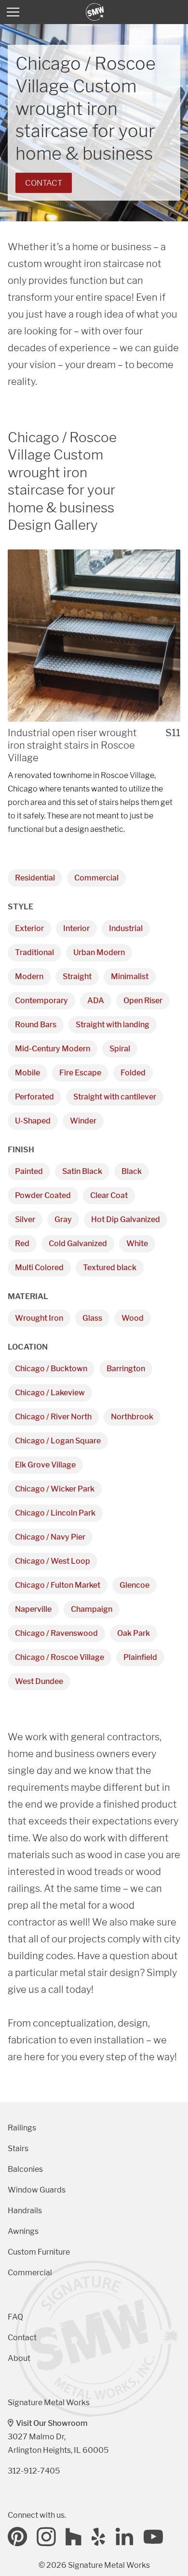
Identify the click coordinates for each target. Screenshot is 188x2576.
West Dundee (39, 1681)
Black (132, 1171)
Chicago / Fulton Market (58, 1585)
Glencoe (134, 1585)
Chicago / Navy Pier (50, 1537)
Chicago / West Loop (53, 1561)
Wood (133, 1318)
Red (22, 1243)
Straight (77, 976)
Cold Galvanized (78, 1243)
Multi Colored (39, 1268)
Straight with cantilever (115, 1097)
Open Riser (143, 1001)
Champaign (92, 1609)
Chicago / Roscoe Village (60, 1657)
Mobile (27, 1073)
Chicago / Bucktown (51, 1369)
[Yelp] (99, 2537)
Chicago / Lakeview (50, 1393)
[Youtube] (153, 2537)
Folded (133, 1073)
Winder (83, 1121)
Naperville (33, 1609)
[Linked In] (125, 2537)
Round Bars (36, 1025)
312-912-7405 (34, 2471)
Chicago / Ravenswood (56, 1633)
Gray (63, 1219)
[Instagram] (46, 2537)
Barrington (126, 1369)
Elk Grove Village (45, 1465)
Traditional (34, 952)
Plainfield (140, 1657)
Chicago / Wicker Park (55, 1489)
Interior (76, 928)
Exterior (29, 928)
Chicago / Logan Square (58, 1441)
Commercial (96, 878)
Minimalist (130, 976)
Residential (35, 878)
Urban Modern (99, 952)
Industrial (126, 928)
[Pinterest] (17, 2537)
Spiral (120, 1049)
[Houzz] (74, 2537)
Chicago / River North (53, 1417)
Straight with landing (113, 1025)
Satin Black (82, 1171)
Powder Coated (43, 1195)
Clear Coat (109, 1195)
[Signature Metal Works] (95, 12)
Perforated (34, 1097)
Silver (25, 1219)
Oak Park (134, 1633)
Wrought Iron (39, 1318)
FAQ (15, 2317)
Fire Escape (80, 1073)
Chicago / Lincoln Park (55, 1513)
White (137, 1243)
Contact (44, 183)
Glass (92, 1318)
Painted (29, 1171)
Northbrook (132, 1417)
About (19, 2358)
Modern (29, 976)
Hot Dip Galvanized (126, 1219)
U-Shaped (33, 1121)
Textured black (110, 1268)
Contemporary (41, 1001)
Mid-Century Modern (53, 1049)
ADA (96, 1001)
